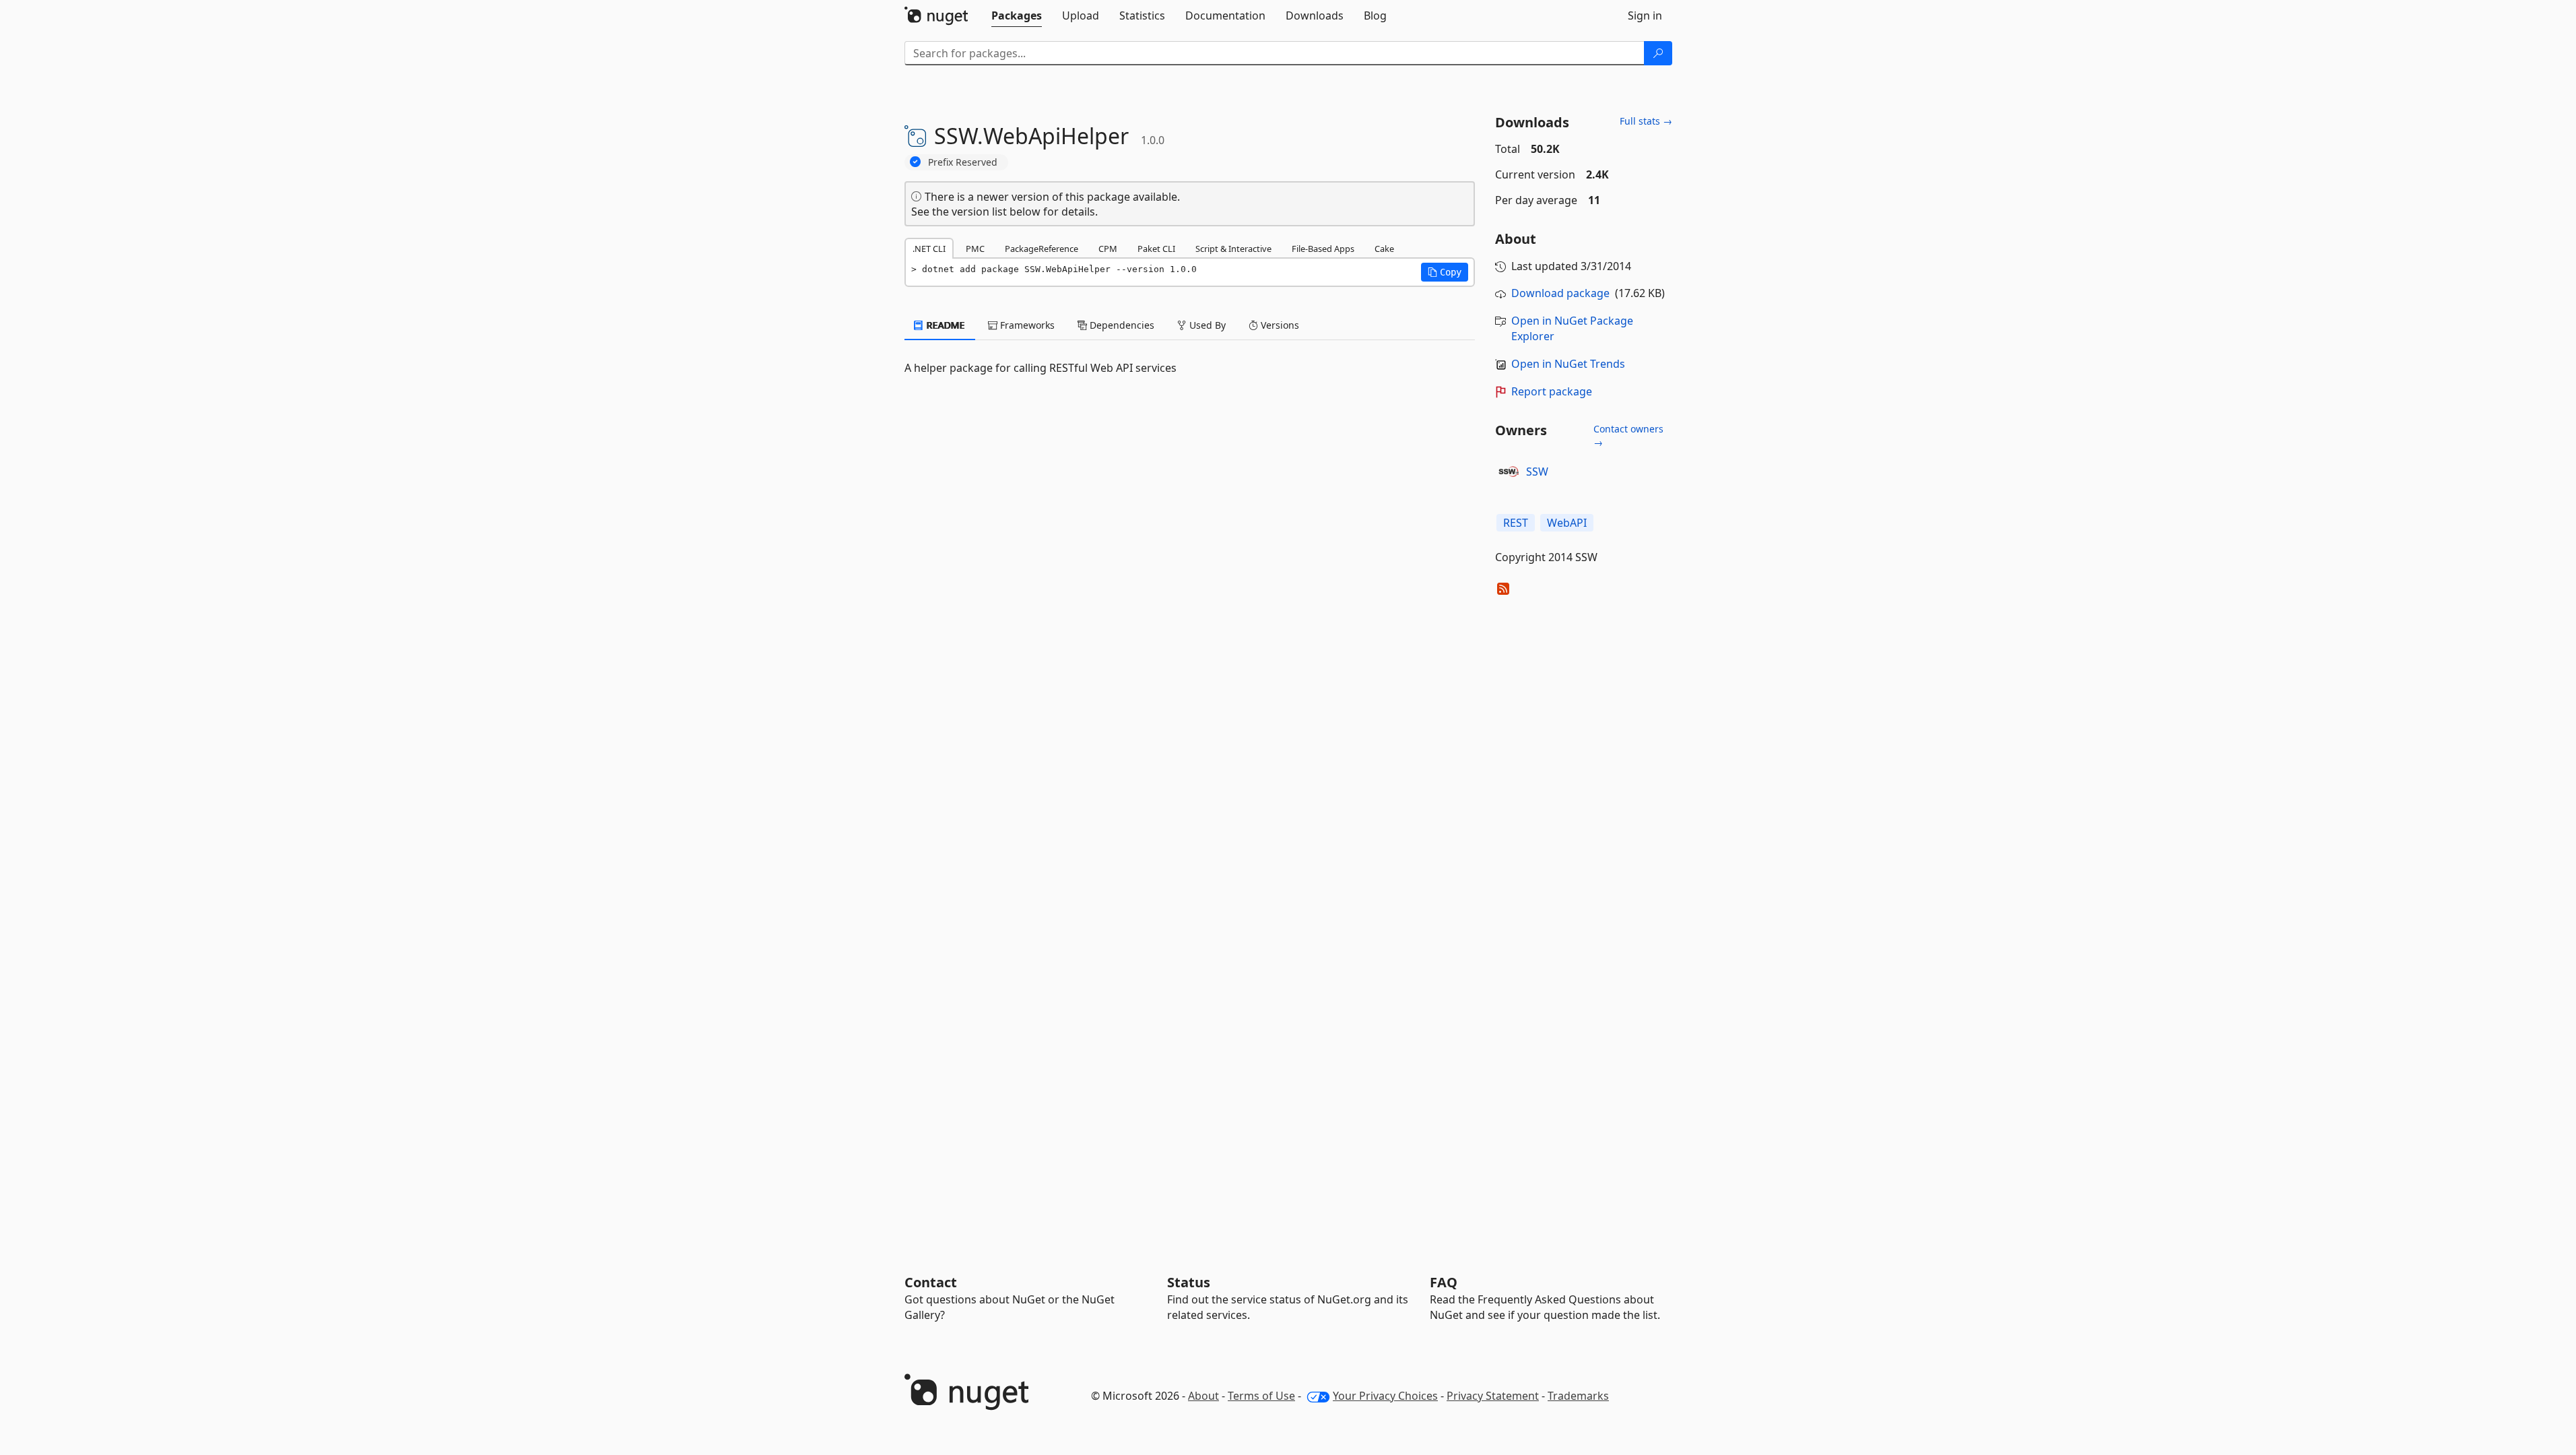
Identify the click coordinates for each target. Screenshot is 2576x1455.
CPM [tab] (1108, 249)
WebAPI (1567, 523)
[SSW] (1509, 472)
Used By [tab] (1206, 325)
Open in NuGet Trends (1568, 364)
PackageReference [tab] (1042, 249)
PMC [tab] (975, 249)
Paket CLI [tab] (1156, 249)
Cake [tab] (1384, 249)
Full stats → (1646, 121)
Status (1189, 1282)
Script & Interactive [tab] (1233, 249)
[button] (1445, 272)
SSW (1537, 472)
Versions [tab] (1279, 325)
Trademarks (1578, 1396)
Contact (931, 1282)
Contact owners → (1628, 435)
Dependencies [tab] (1121, 325)
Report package (1552, 391)
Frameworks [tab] (1026, 325)
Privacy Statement (1493, 1396)
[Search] (1658, 53)
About (1203, 1396)
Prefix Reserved (963, 162)
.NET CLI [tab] (929, 249)
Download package (1560, 293)
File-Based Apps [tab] (1323, 249)
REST (1516, 523)
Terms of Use (1261, 1396)
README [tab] (945, 325)
